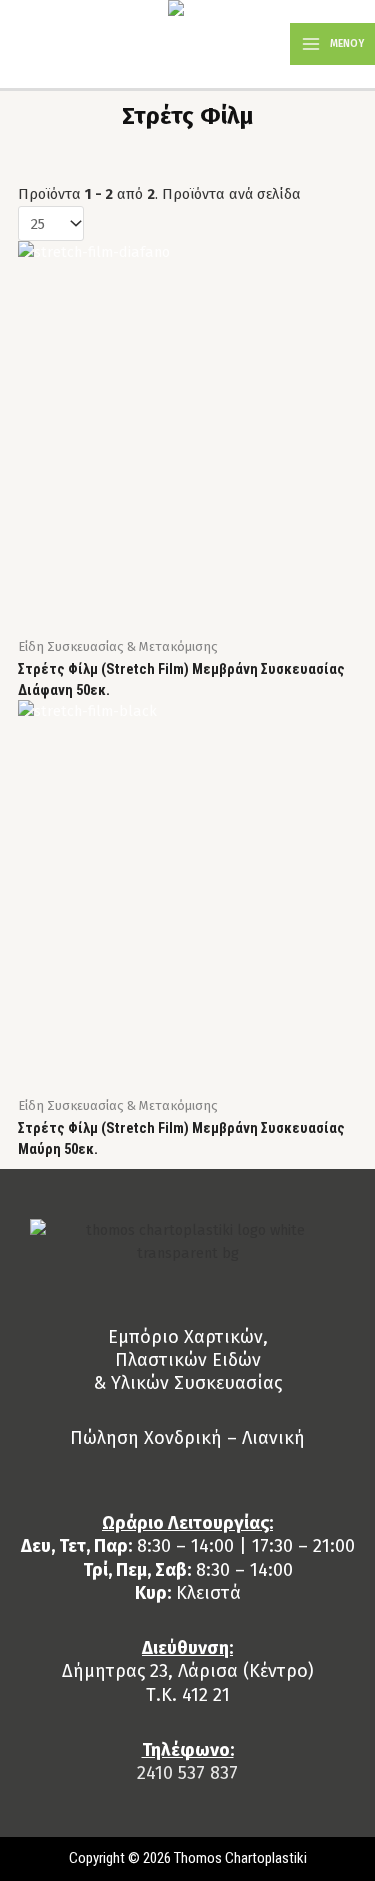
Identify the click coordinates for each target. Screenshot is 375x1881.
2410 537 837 (187, 1773)
